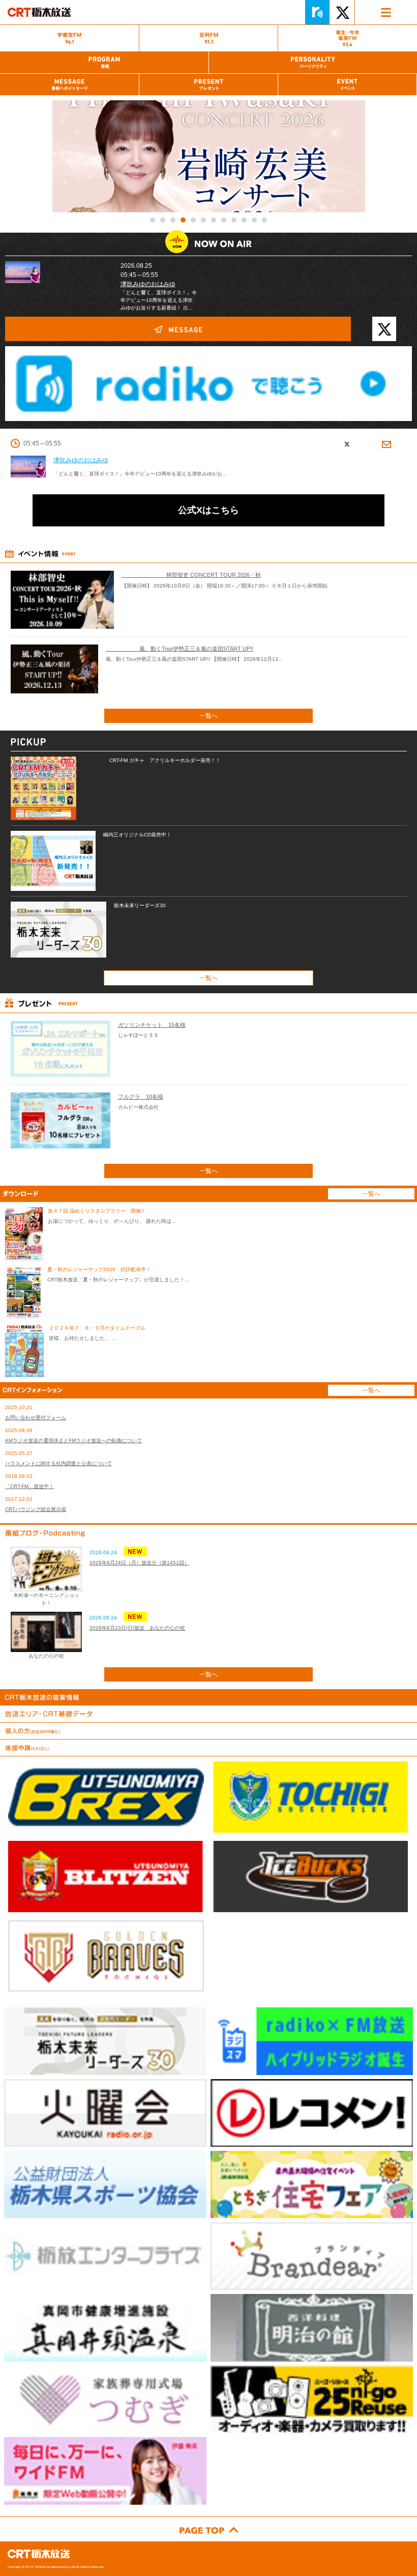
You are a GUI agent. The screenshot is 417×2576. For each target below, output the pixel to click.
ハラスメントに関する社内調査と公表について (58, 1463)
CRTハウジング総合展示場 (36, 1509)
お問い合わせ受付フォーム (36, 1418)
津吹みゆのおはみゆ (148, 284)
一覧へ (208, 716)
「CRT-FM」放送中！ (29, 1486)
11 (254, 220)
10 (244, 220)
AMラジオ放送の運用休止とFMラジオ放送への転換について (73, 1440)
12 (264, 220)
